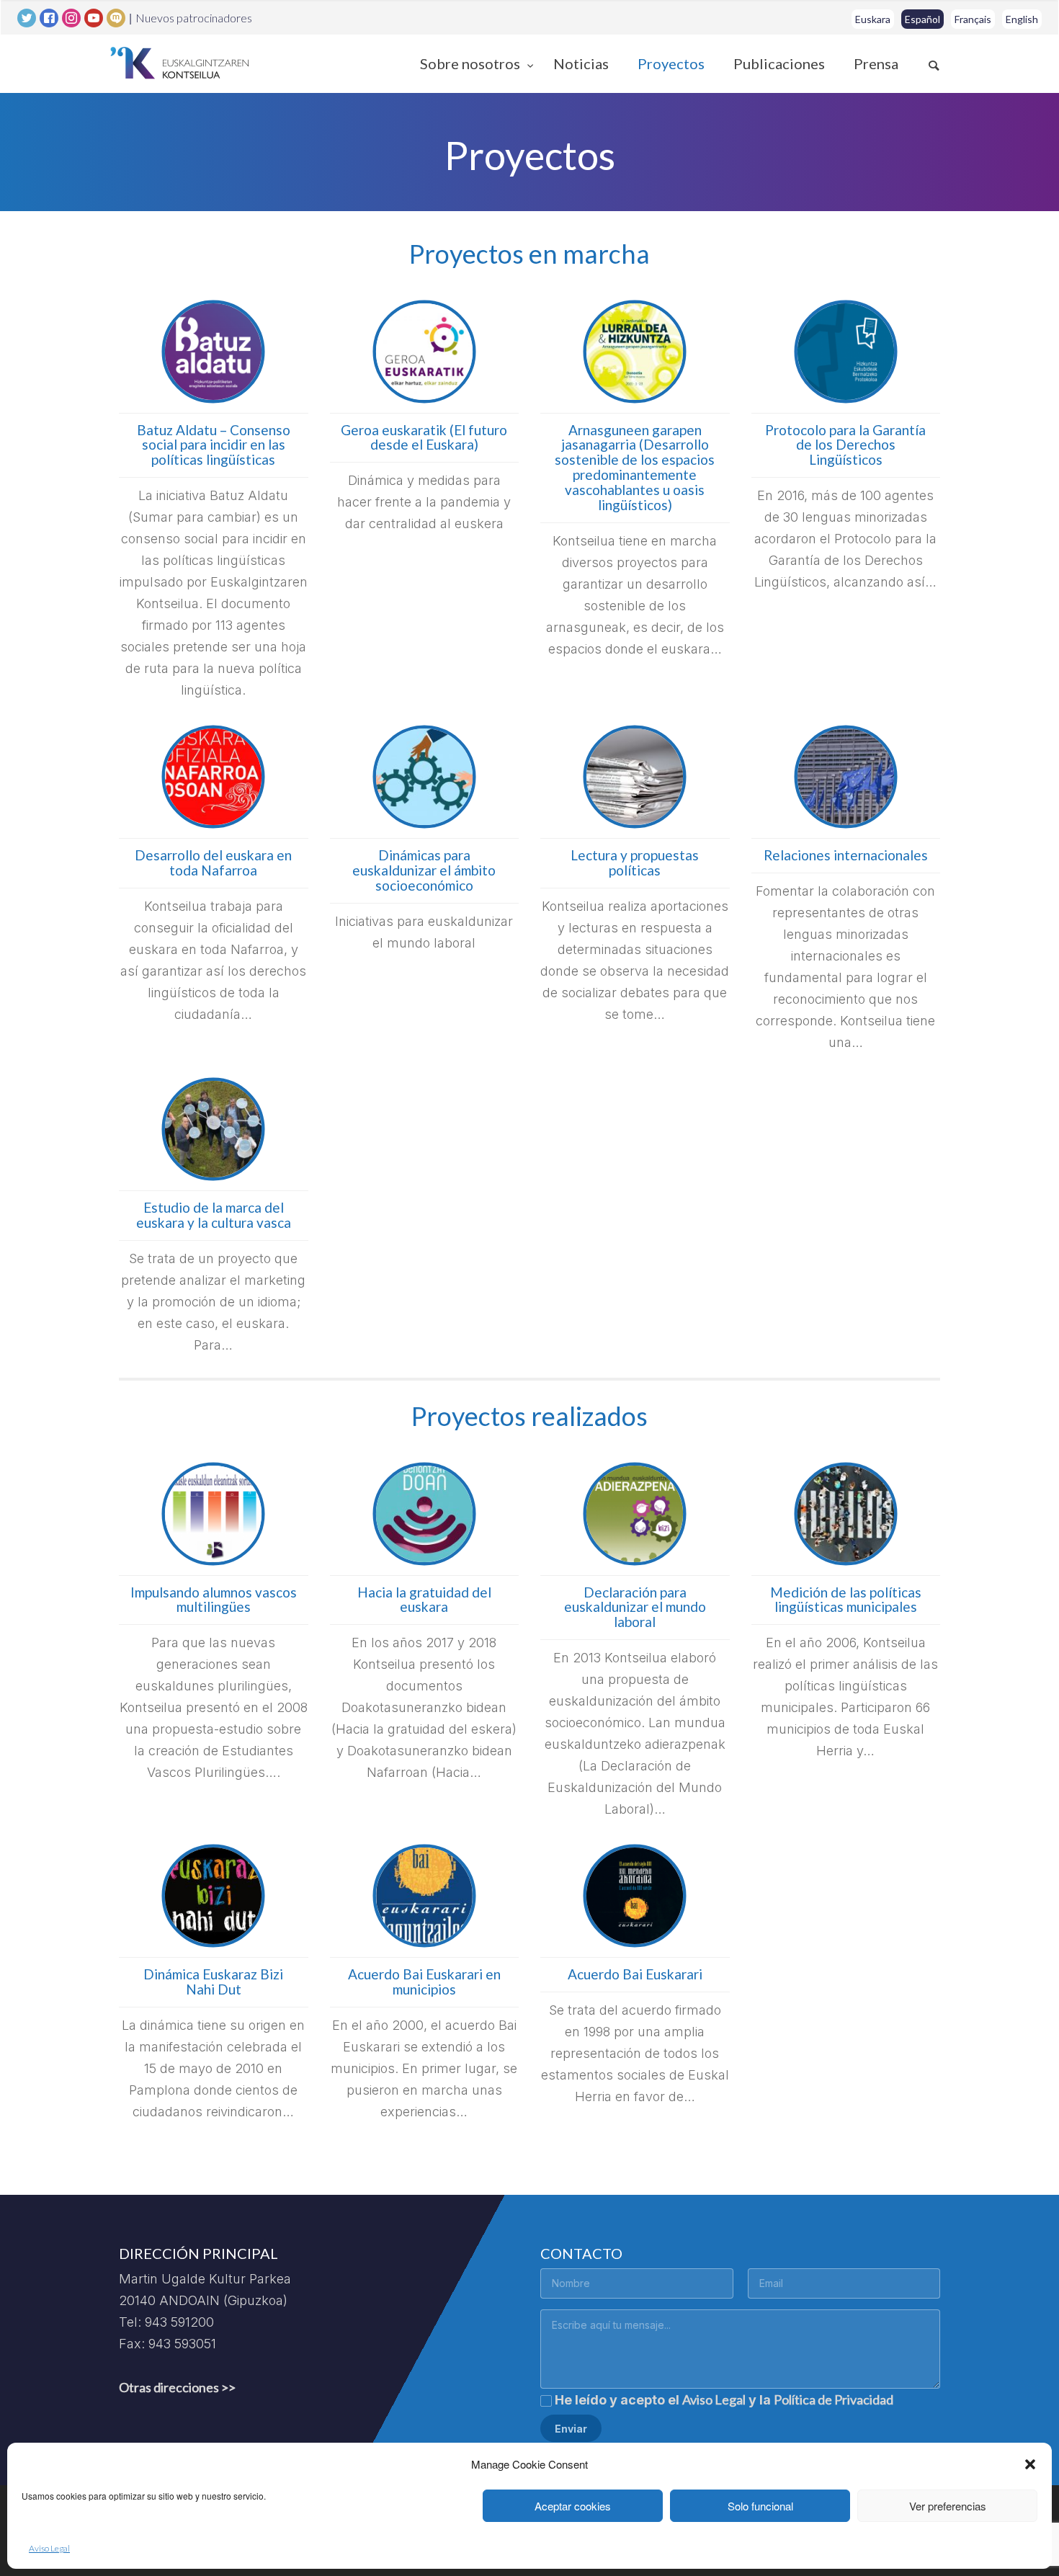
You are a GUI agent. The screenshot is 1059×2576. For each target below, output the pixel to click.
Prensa (876, 63)
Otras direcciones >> (177, 2387)
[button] (1030, 2464)
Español (922, 19)
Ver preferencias (948, 2506)
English (1022, 19)
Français (973, 19)
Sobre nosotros (472, 63)
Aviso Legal (49, 2548)
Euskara (873, 19)
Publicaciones (779, 63)
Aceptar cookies (573, 2506)
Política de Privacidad (834, 2399)
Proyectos (671, 63)
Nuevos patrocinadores (194, 18)
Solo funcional (760, 2506)
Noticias (581, 63)
